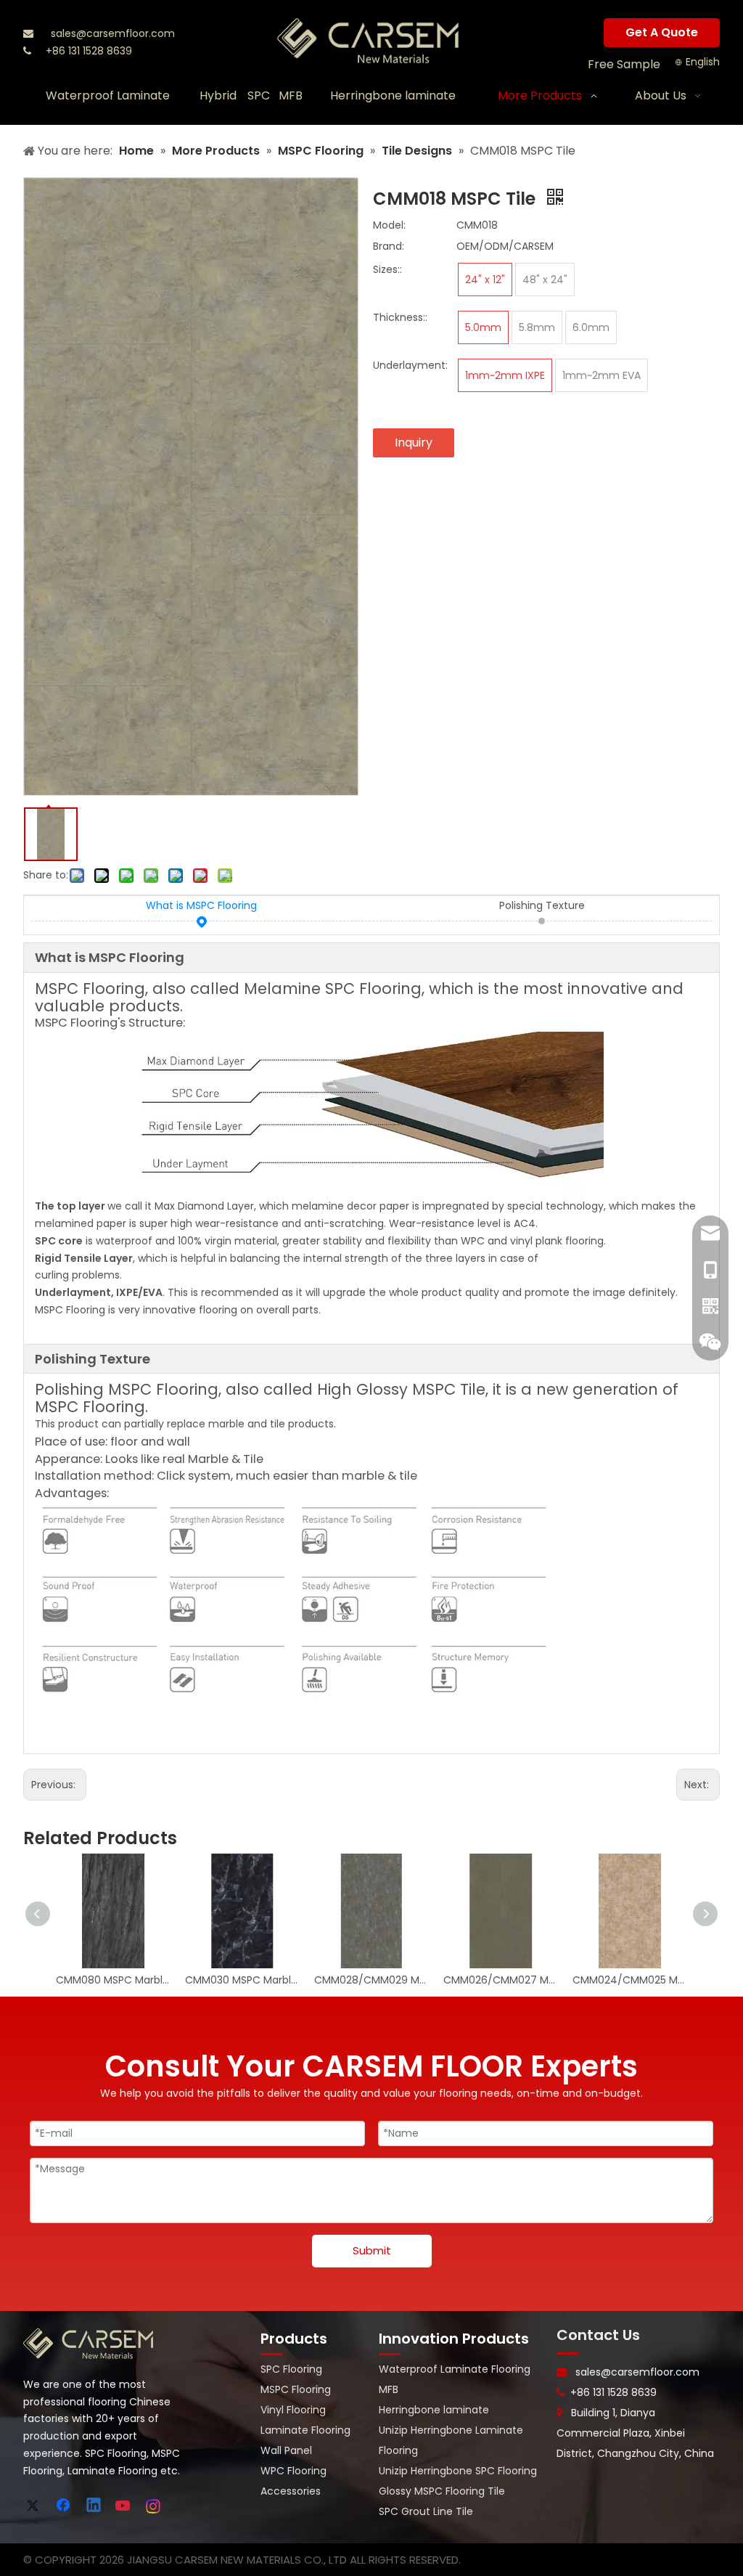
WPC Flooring (293, 2471)
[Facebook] (65, 2506)
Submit (372, 2250)
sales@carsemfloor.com (113, 33)
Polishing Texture (542, 905)
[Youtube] (124, 2506)
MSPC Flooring (296, 2389)
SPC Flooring (291, 2369)
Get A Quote (662, 32)
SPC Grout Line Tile (426, 2511)
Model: (389, 225)
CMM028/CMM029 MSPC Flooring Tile (371, 1980)
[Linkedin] (94, 2506)
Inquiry (414, 443)
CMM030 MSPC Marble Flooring (242, 1980)
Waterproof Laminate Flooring (455, 2369)
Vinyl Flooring (293, 2410)
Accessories (291, 2491)
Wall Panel (286, 2450)
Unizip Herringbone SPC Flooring (458, 2471)
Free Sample (624, 64)
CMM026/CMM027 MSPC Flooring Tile (501, 1980)
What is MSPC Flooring (201, 905)
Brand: (389, 246)
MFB (389, 2389)
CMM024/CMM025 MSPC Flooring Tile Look (630, 1980)
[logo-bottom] (89, 2344)
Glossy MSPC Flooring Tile (442, 2491)
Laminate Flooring (305, 2430)
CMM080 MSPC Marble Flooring (113, 1980)
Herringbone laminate (434, 2410)
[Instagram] (154, 2506)
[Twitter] (35, 2506)
